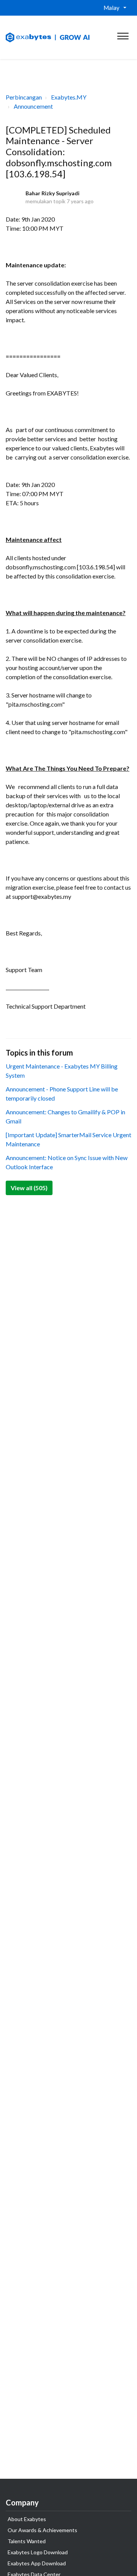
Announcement (33, 106)
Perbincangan (24, 97)
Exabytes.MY (69, 97)
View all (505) (29, 1188)
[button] (123, 34)
